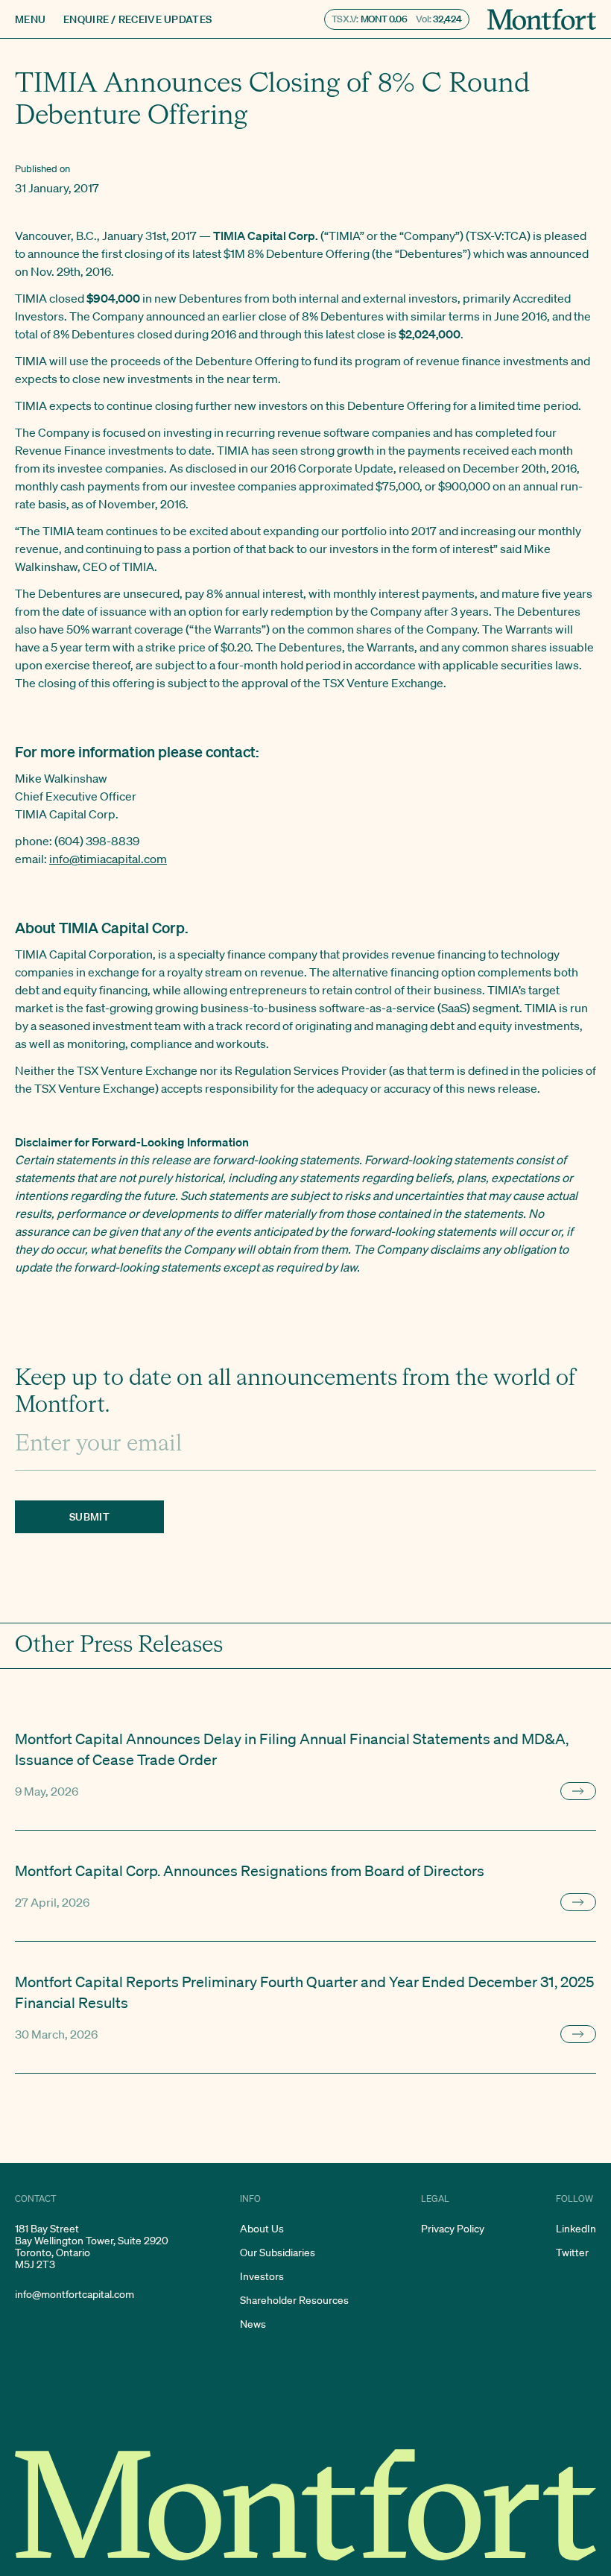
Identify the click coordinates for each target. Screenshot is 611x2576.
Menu (30, 19)
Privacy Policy (453, 2229)
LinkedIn (576, 2229)
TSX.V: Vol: (397, 19)
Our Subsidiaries (278, 2253)
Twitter (572, 2253)
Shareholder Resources (294, 2300)
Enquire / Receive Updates (137, 19)
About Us (262, 2229)
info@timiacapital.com (108, 859)
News (253, 2324)
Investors (262, 2276)
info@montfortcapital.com (75, 2294)
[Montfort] (542, 19)
